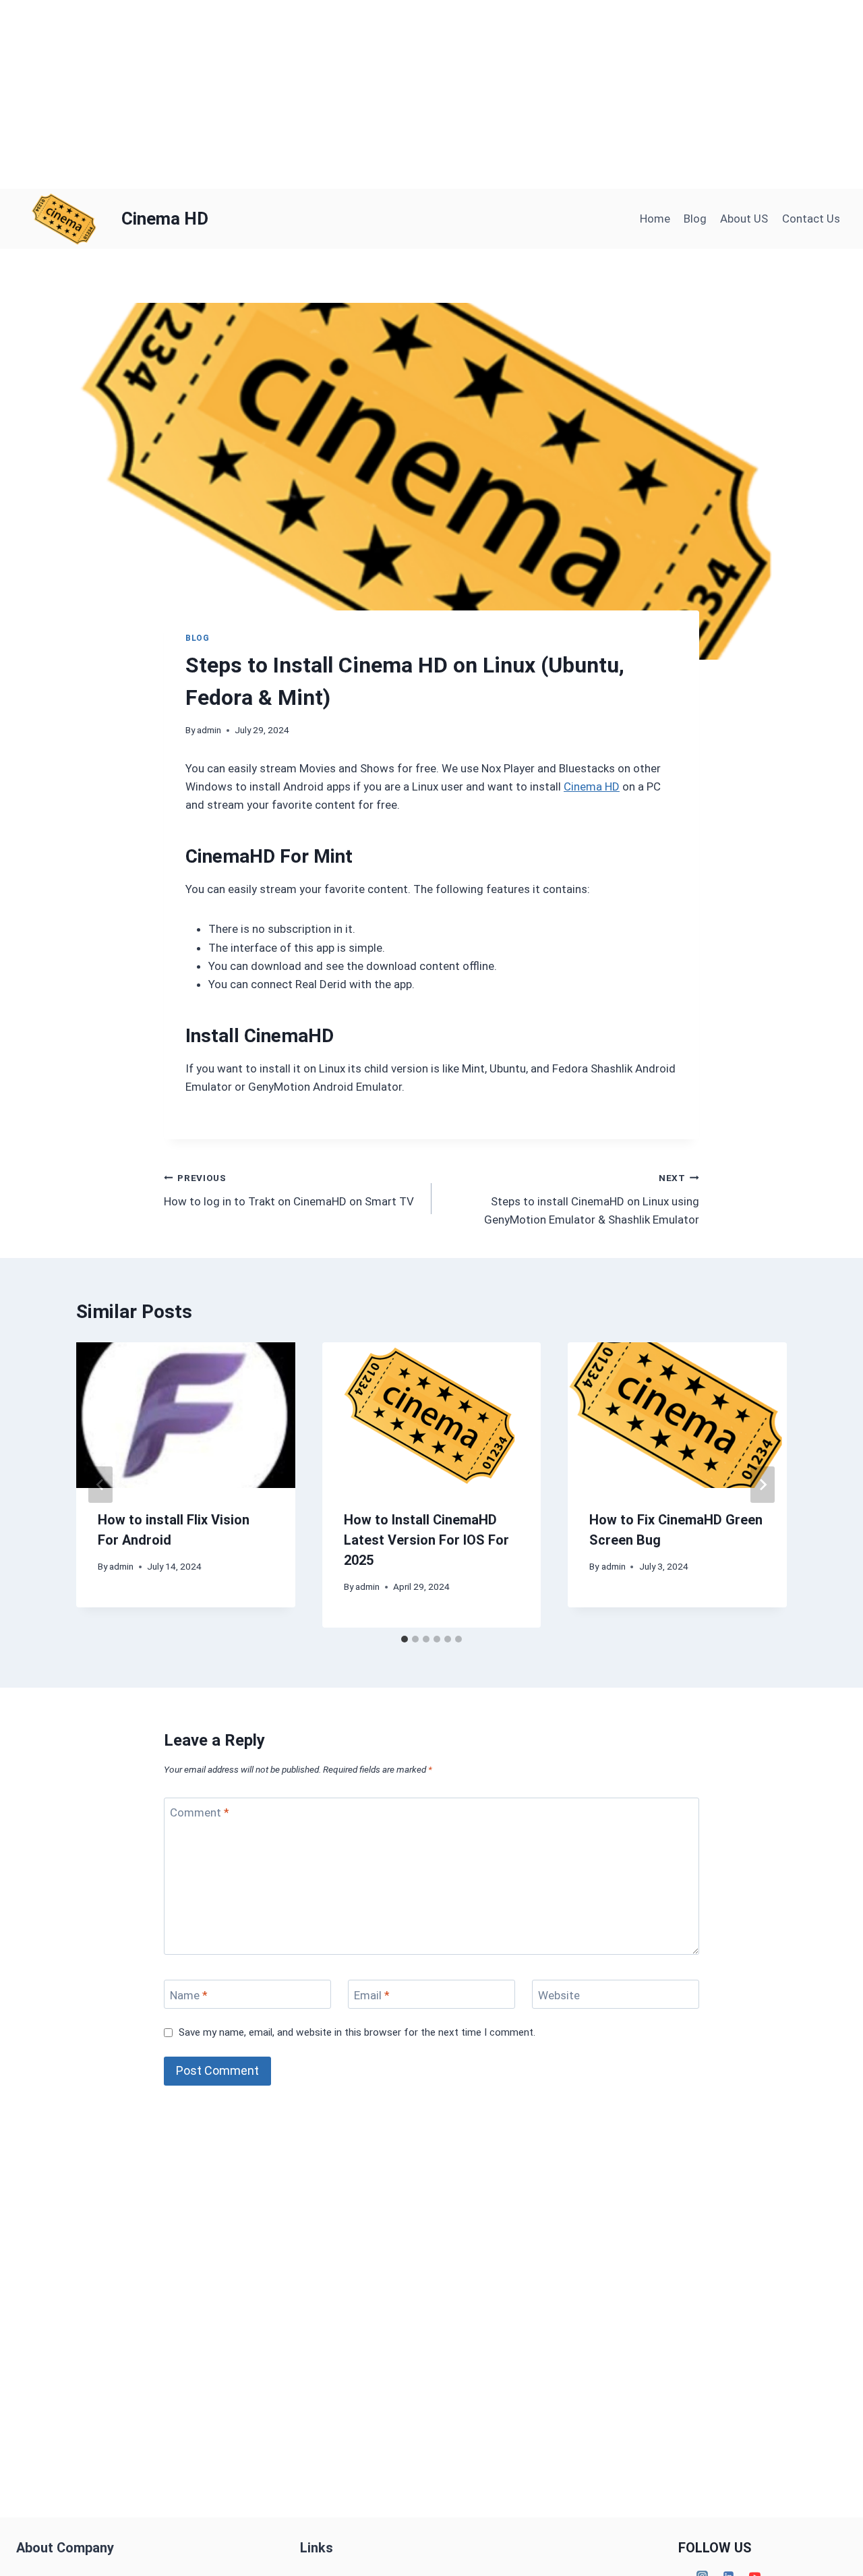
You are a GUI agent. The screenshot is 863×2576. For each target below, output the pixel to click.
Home (655, 219)
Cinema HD (592, 786)
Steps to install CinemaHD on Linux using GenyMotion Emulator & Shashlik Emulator (592, 1199)
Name (189, 1995)
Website (559, 1995)
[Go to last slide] (100, 1485)
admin (209, 730)
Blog (695, 219)
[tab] (405, 1639)
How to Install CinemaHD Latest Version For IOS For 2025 (426, 1540)
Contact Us (811, 219)
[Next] (763, 1485)
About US (744, 219)
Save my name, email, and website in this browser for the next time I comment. (357, 2032)
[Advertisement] (405, 94)
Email (372, 1995)
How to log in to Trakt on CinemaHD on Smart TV (289, 1190)
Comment (200, 1812)
